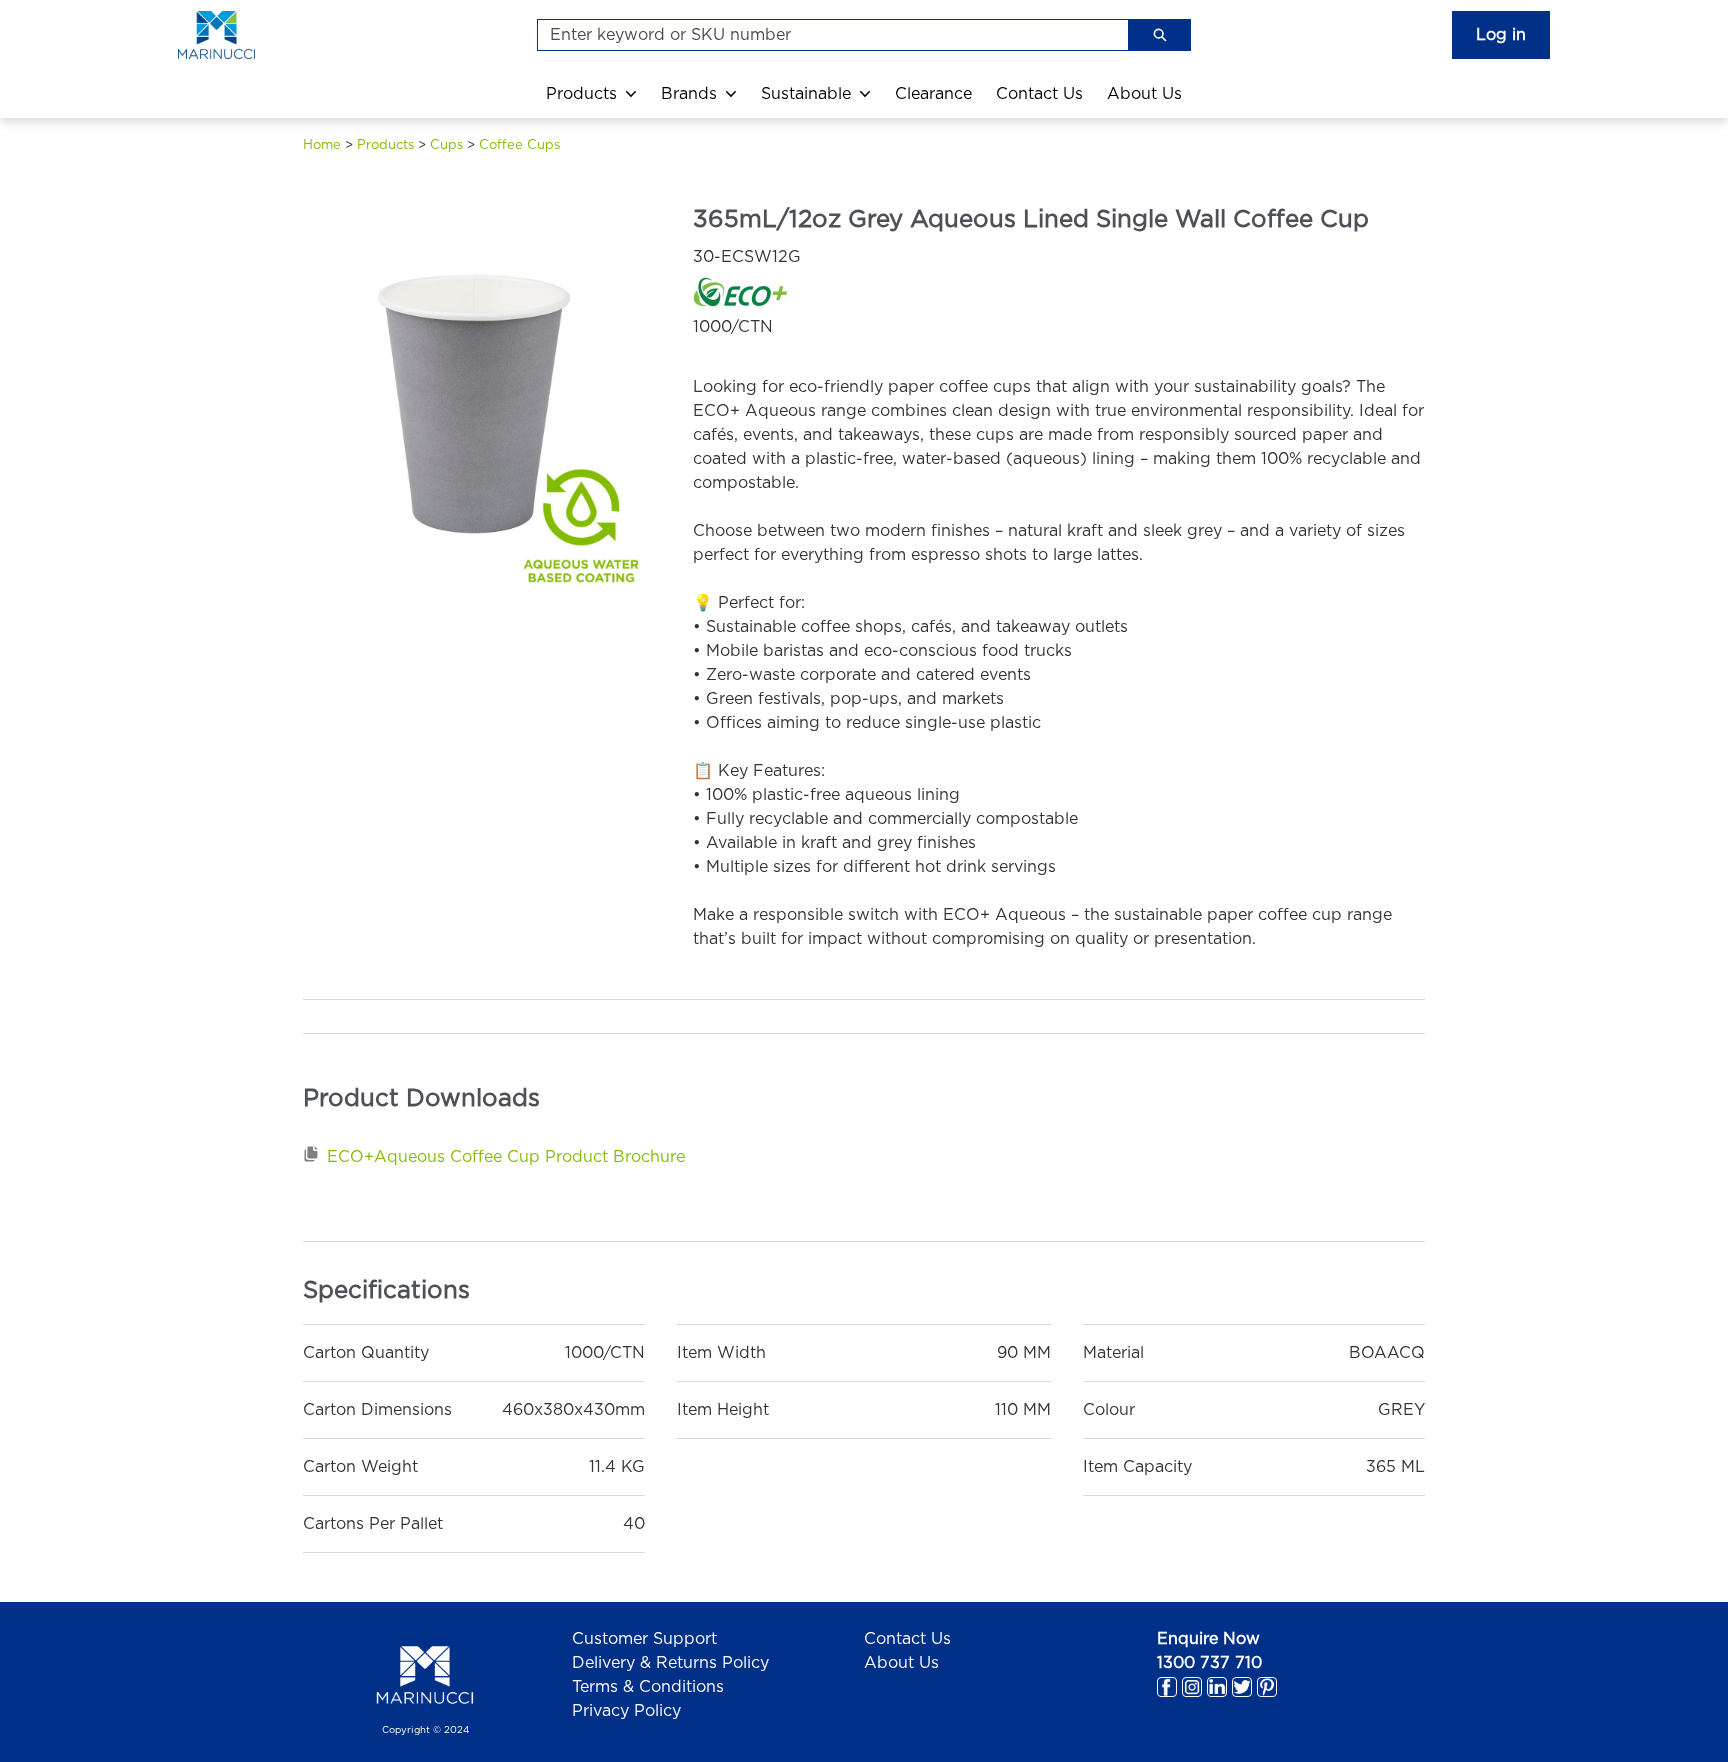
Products (581, 94)
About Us (1144, 94)
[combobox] (825, 35)
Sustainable (806, 94)
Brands (689, 94)
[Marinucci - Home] (238, 35)
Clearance (933, 94)
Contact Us (1039, 94)
